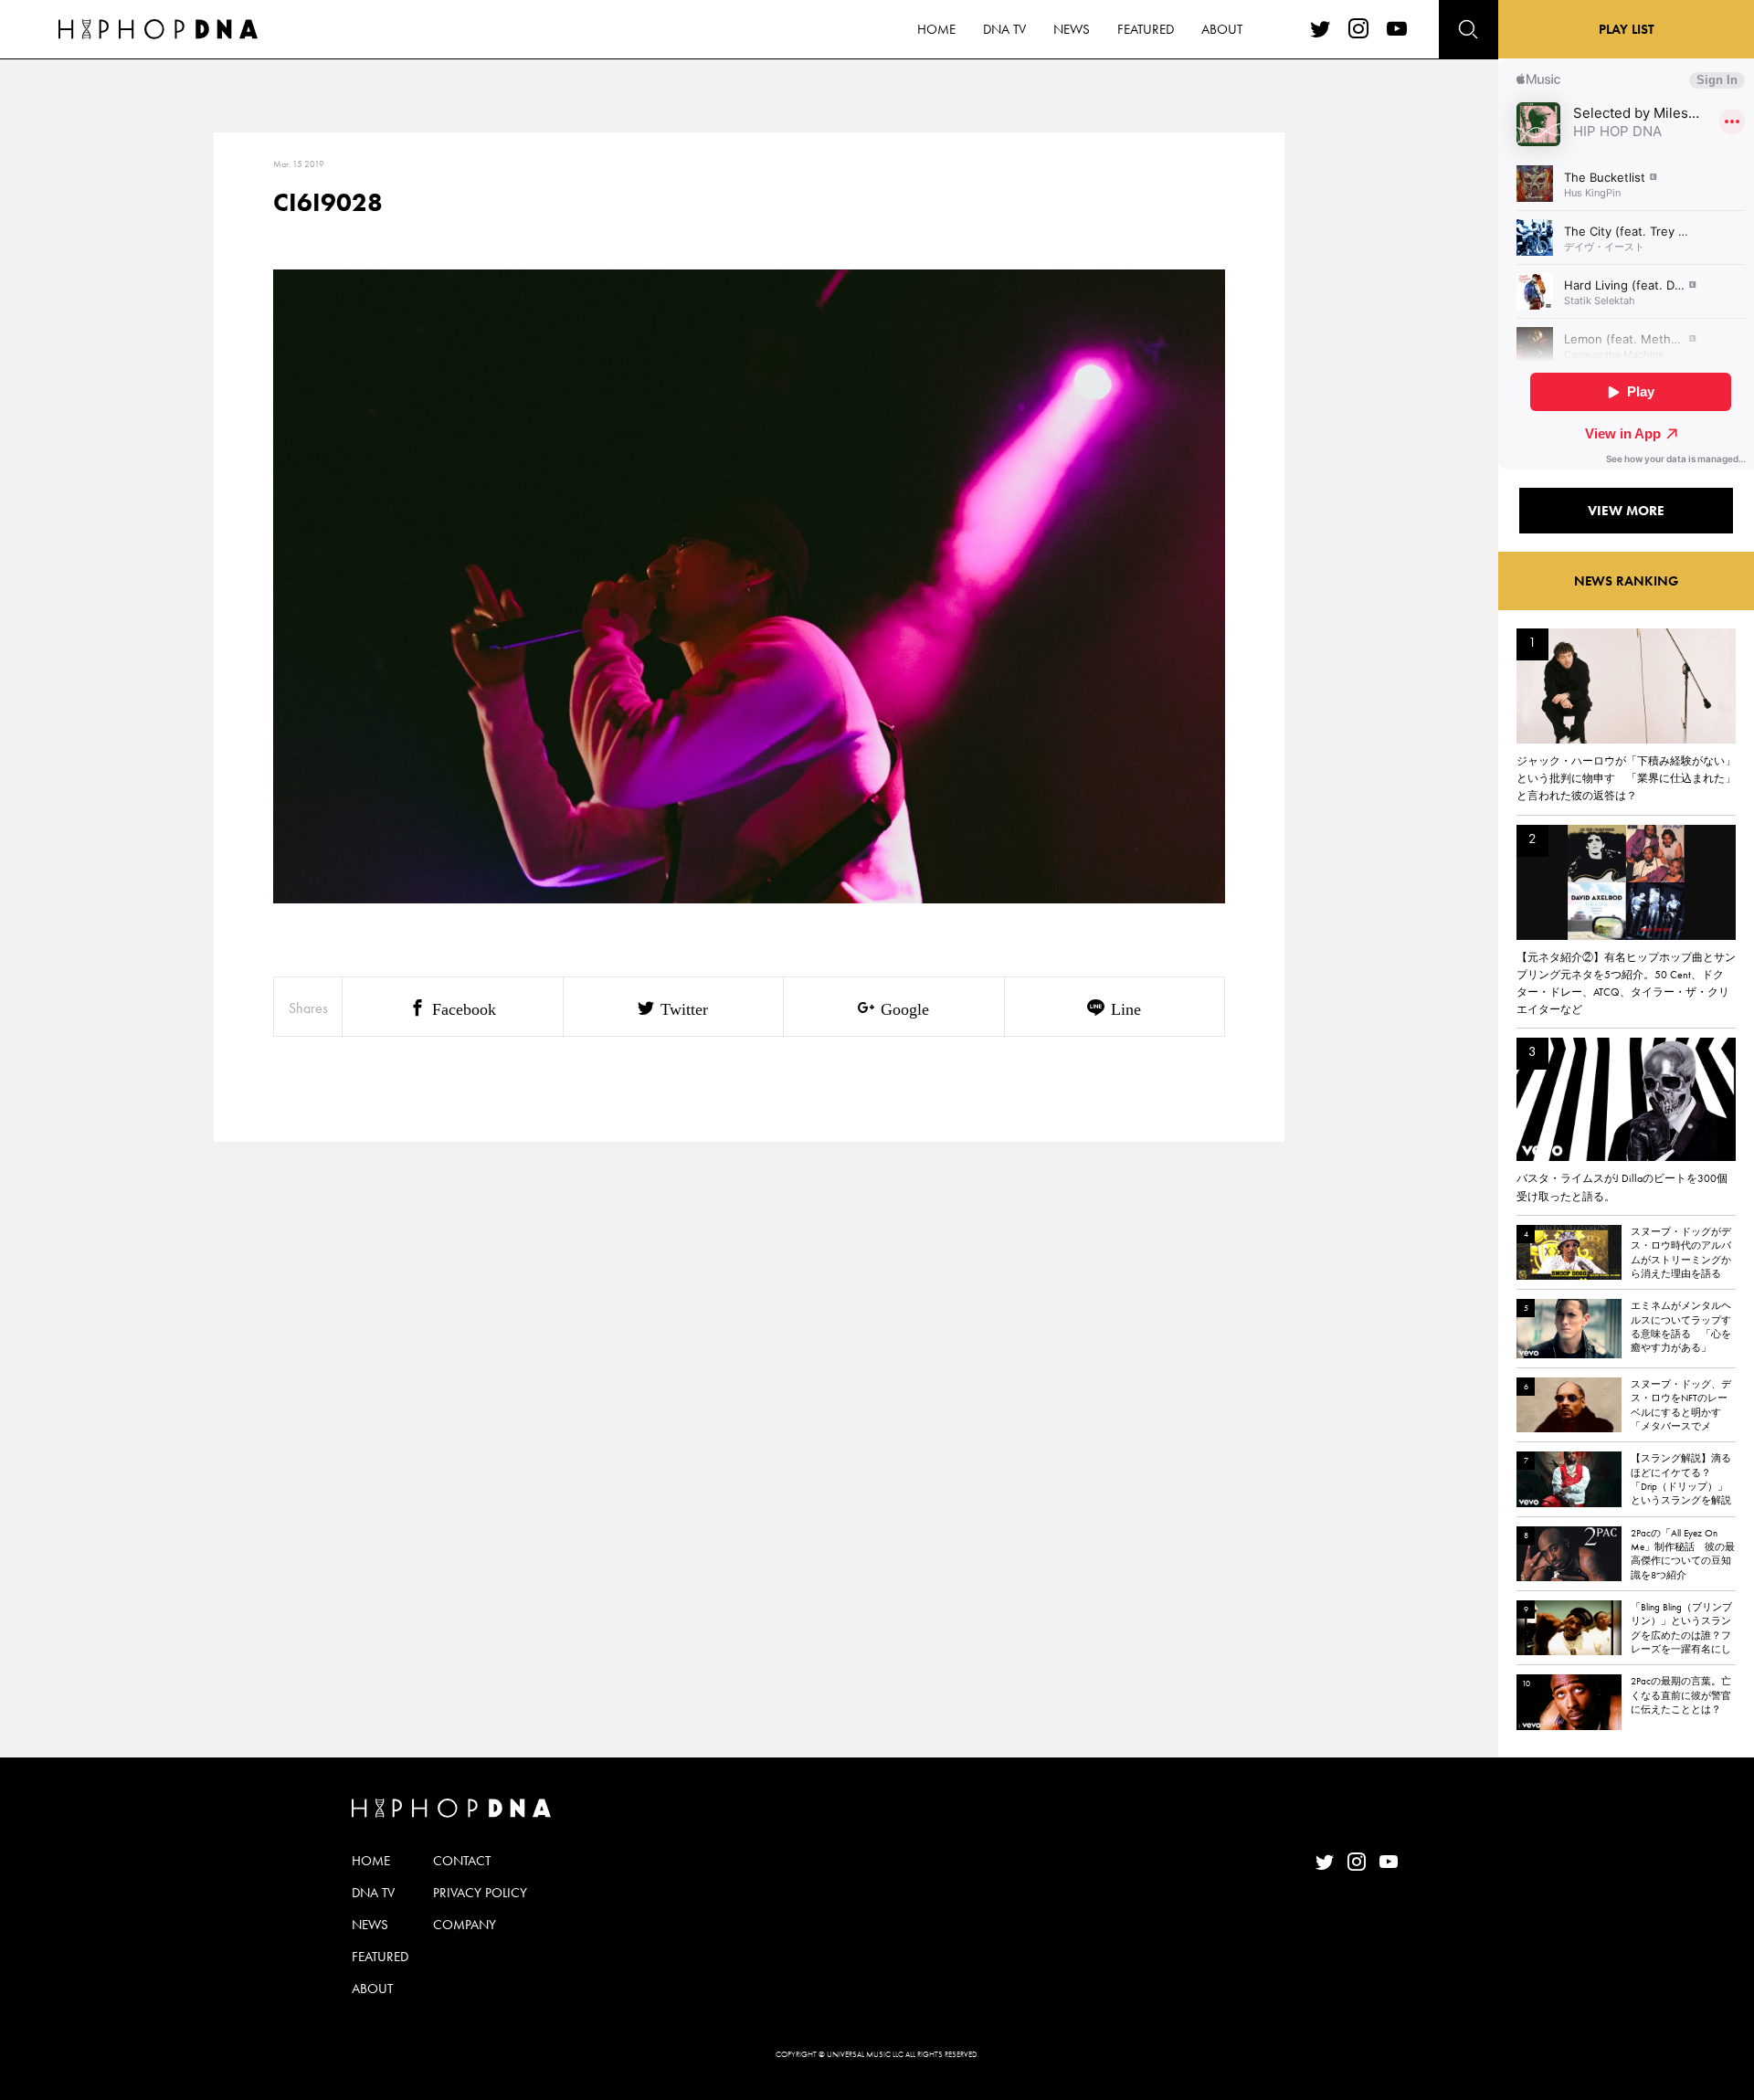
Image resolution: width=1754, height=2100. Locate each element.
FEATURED (1146, 29)
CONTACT (462, 1861)
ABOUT (1222, 29)
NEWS (1072, 29)
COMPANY (465, 1925)
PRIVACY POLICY (480, 1893)
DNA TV (1004, 29)
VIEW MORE (1626, 511)
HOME (936, 29)
